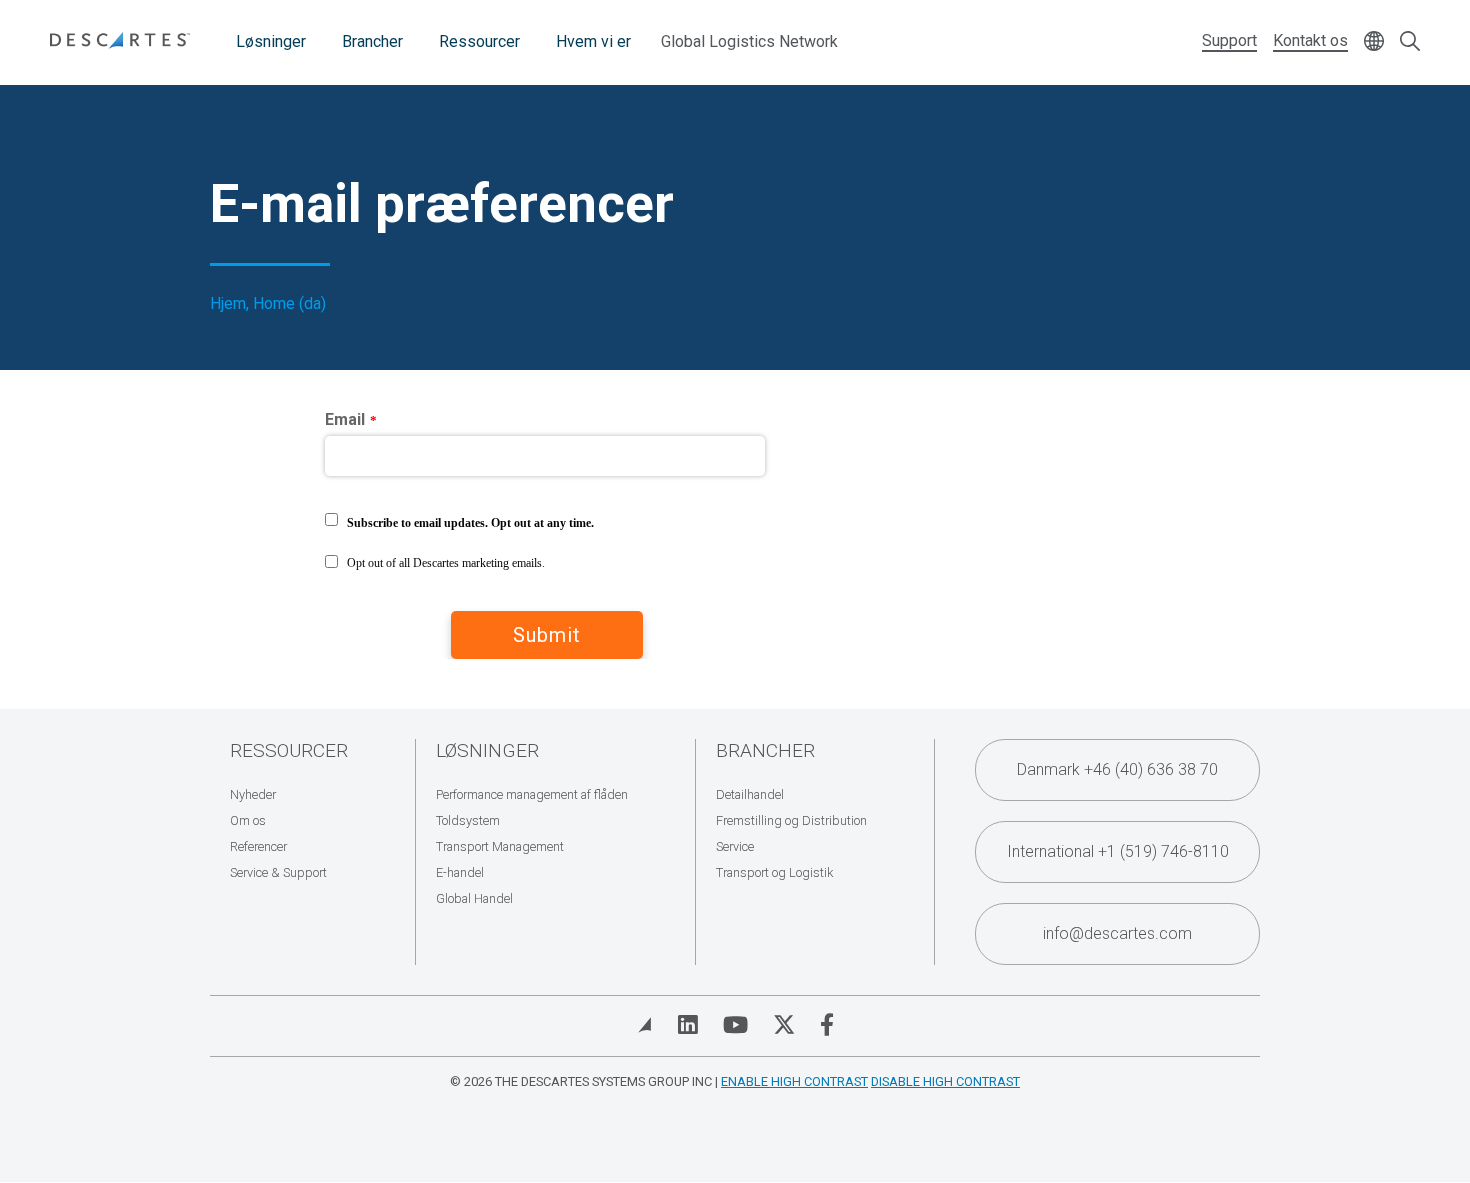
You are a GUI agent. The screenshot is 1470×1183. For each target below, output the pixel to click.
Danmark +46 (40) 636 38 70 (1117, 769)
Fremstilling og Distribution (791, 820)
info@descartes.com (1117, 933)
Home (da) (289, 304)
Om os (248, 820)
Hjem (228, 304)
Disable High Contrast (945, 1081)
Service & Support (278, 872)
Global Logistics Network (749, 41)
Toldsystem (468, 820)
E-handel (460, 872)
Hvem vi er (593, 41)
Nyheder (253, 794)
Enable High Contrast (794, 1081)
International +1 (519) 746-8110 (1118, 851)
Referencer (258, 846)
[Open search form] (1410, 42)
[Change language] (1374, 42)
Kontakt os (1310, 40)
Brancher (372, 41)
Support (1229, 40)
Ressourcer (479, 41)
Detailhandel (750, 794)
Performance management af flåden (532, 794)
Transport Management (500, 846)
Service (735, 846)
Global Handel (474, 898)
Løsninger (271, 41)
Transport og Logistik (774, 872)
